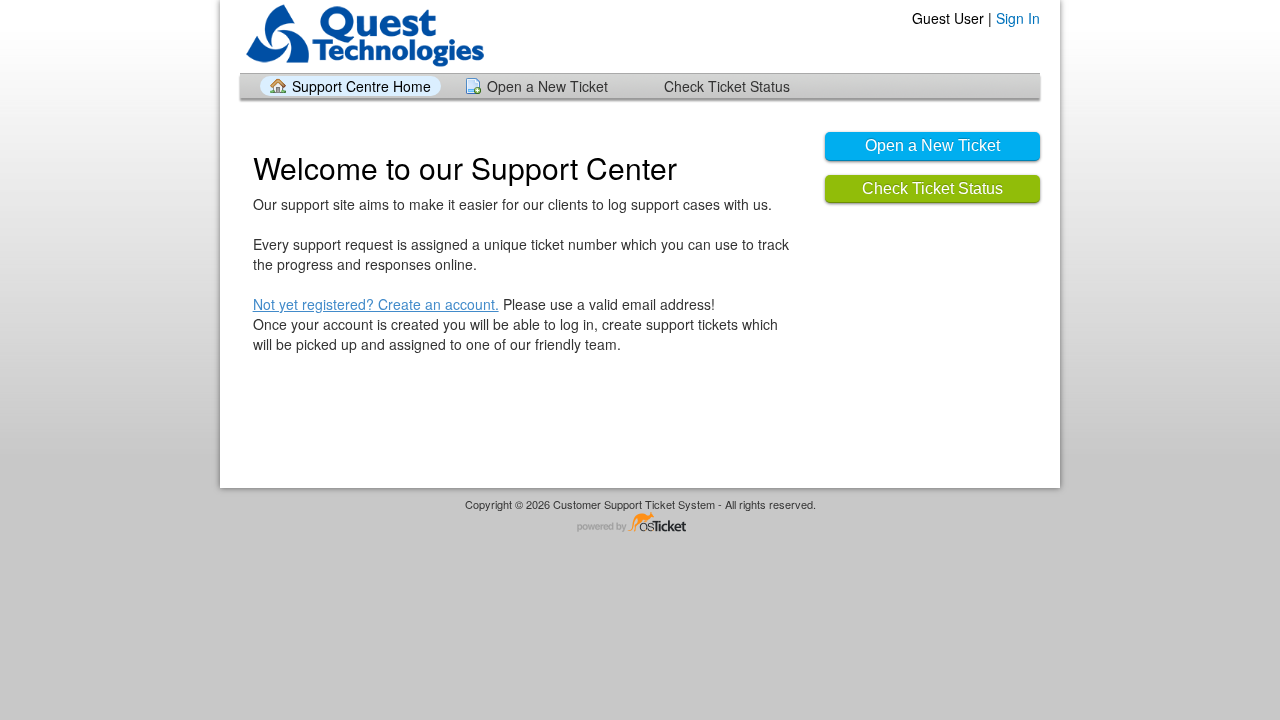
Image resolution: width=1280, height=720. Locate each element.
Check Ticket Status (727, 86)
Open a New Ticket (547, 86)
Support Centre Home (361, 86)
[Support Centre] (363, 35)
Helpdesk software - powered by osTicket (640, 523)
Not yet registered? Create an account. (376, 304)
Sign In (1018, 18)
